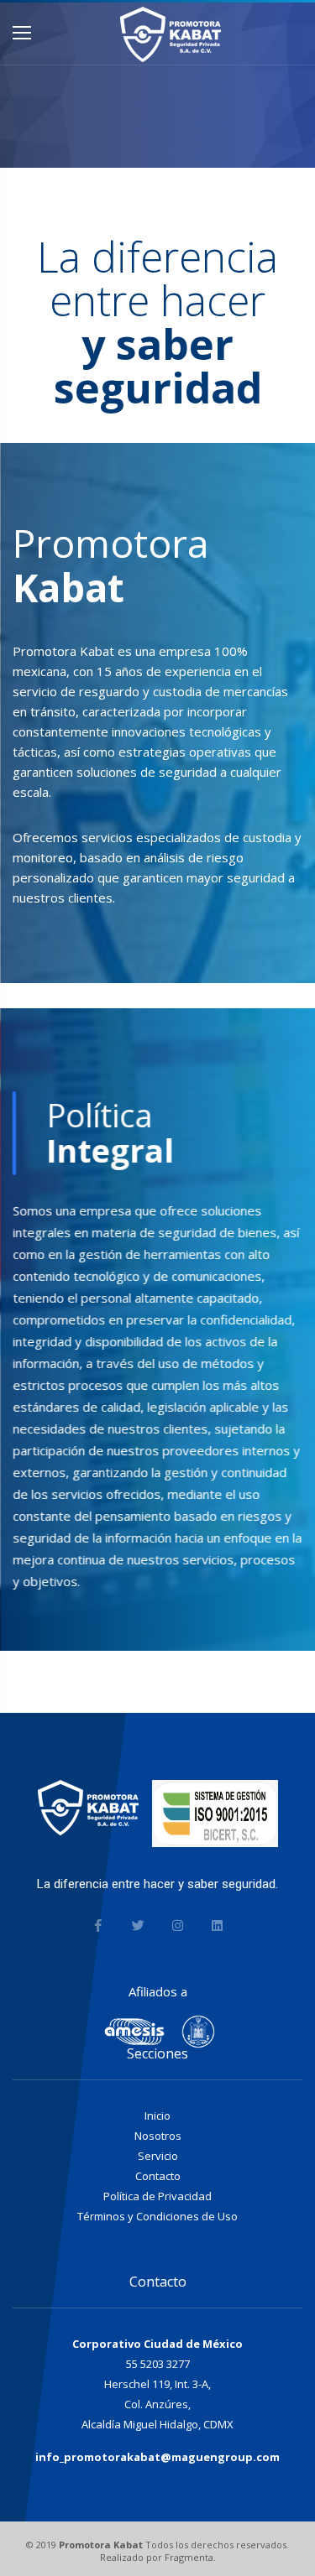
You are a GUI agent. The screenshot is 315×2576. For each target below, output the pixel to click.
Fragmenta (189, 2557)
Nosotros (158, 2136)
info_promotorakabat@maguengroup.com (157, 2457)
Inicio (157, 2115)
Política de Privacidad (157, 2196)
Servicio (158, 2156)
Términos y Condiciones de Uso (157, 2216)
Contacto (158, 2176)
